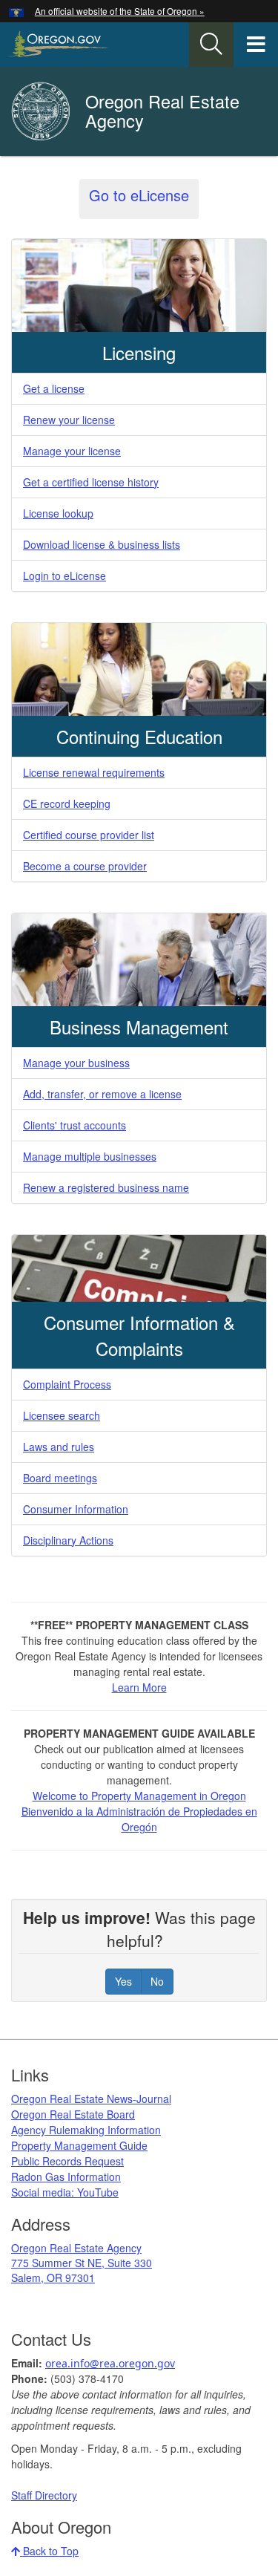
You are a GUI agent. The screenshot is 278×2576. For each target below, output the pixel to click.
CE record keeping (67, 803)
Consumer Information (76, 1509)
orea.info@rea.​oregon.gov (110, 2363)
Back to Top (49, 2551)
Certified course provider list (89, 835)
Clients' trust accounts (75, 1125)
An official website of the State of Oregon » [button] (120, 11)
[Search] (211, 45)
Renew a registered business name (106, 1187)
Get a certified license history (91, 482)
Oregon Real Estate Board (73, 2114)
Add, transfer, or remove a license (102, 1094)
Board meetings (60, 1478)
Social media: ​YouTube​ (65, 2192)
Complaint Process (67, 1384)
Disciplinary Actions (68, 1540)
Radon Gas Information (66, 2176)
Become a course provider (85, 866)
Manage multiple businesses (90, 1156)
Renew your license (69, 420)
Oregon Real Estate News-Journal (91, 2099)
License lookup (58, 513)
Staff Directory (44, 2495)
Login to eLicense (64, 575)
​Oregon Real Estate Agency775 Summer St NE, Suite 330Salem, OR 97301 (82, 2263)
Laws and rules (59, 1447)
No (157, 1981)
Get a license (54, 388)
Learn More (139, 1687)
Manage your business (76, 1063)
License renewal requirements (94, 772)
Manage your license (72, 451)
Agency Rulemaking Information (86, 2130)
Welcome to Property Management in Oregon (139, 1796)
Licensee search (62, 1415)
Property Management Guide (79, 2145)
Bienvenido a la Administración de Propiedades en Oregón (139, 1819)
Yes (123, 1981)
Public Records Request (67, 2161)
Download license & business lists (102, 544)
